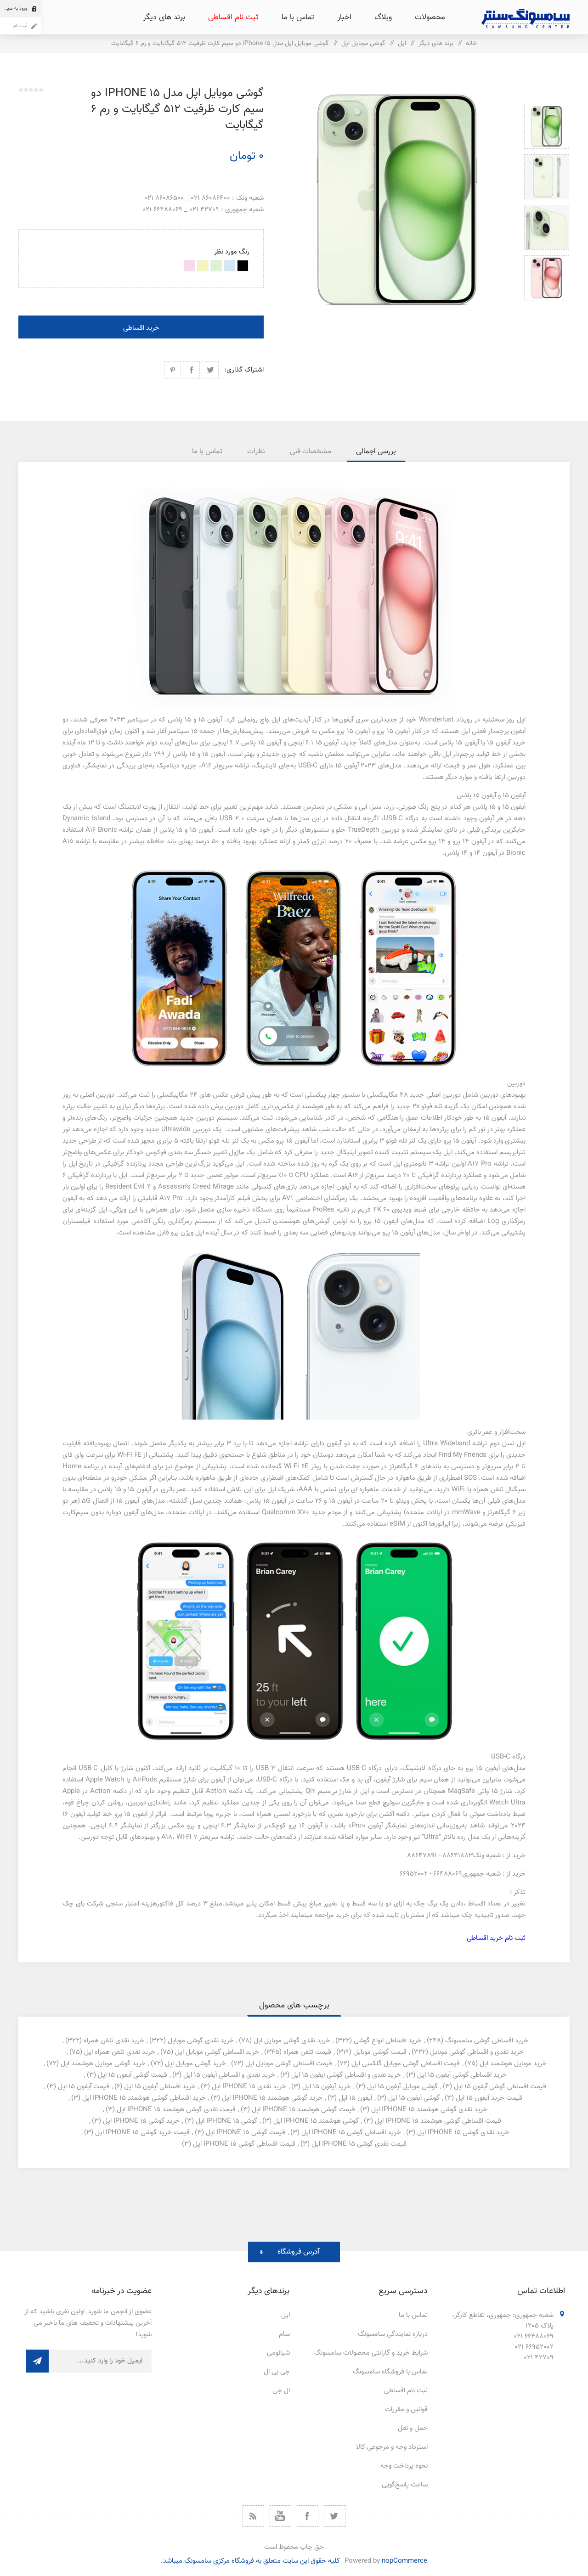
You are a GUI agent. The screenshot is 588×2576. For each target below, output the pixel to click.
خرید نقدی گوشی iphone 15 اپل (463, 2133)
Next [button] (547, 311)
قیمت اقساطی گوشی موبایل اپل (289, 2064)
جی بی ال (277, 2372)
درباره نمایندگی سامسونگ (393, 2334)
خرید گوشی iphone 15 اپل (141, 2121)
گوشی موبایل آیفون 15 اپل (402, 2087)
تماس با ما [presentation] (207, 452)
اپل (286, 2315)
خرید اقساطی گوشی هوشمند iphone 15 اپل (144, 2098)
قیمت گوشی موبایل (380, 2052)
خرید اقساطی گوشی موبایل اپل (217, 2052)
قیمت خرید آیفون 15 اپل (489, 2098)
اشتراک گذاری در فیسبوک (191, 370)
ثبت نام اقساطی (406, 2391)
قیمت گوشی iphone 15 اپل (246, 2133)
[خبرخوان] (253, 2516)
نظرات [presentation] (256, 452)
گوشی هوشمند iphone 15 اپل (316, 2121)
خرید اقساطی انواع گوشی (388, 2041)
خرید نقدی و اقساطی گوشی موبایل (477, 2052)
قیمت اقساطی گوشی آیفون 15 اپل (500, 2087)
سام (284, 2334)
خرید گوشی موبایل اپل (195, 2064)
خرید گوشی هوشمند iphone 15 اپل (272, 2098)
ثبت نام (20, 26)
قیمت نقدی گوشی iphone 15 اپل (359, 2144)
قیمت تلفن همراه (307, 2052)
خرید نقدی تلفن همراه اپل (120, 2052)
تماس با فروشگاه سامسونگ (390, 2372)
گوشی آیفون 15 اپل (414, 2098)
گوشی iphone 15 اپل (226, 2121)
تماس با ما (413, 2315)
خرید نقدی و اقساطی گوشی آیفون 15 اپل (346, 2075)
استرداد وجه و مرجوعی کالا (392, 2447)
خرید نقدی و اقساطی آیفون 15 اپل (229, 2075)
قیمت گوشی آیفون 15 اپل (133, 2075)
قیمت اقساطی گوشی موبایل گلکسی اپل (406, 2064)
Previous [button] (547, 93)
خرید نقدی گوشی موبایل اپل (292, 2041)
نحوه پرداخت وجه (404, 2466)
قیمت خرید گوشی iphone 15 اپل (142, 2133)
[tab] (376, 452)
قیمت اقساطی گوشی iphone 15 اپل (244, 2144)
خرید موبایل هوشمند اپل (513, 2064)
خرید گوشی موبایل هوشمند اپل (103, 2064)
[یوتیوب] (280, 2516)
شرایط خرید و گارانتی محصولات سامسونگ (371, 2353)
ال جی (281, 2391)
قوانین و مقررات (406, 2410)
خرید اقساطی (141, 328)
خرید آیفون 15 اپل (327, 2087)
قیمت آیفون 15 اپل (84, 2087)
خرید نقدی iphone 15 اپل (249, 2087)
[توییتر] (335, 2516)
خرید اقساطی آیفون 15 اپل (160, 2087)
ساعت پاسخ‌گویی (405, 2485)
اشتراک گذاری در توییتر (210, 370)
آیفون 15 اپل (355, 2098)
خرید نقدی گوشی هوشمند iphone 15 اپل (429, 2110)
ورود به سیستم (14, 8)
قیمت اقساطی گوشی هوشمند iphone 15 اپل (438, 2121)
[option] (547, 126)
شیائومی (278, 2353)
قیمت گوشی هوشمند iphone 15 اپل (303, 2110)
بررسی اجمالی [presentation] (376, 452)
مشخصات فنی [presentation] (311, 452)
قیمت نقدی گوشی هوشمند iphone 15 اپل (176, 2110)
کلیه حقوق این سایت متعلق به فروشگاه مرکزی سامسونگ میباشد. (250, 2561)
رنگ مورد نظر (232, 252)
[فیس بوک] (308, 2516)
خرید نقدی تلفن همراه (114, 2041)
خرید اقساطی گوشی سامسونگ (487, 2041)
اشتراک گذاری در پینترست (172, 370)
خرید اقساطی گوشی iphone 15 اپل (351, 2133)
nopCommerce (404, 2561)
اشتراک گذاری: (244, 370)
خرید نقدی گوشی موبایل (201, 2041)
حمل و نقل (413, 2428)
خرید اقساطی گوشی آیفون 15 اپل (462, 2075)
